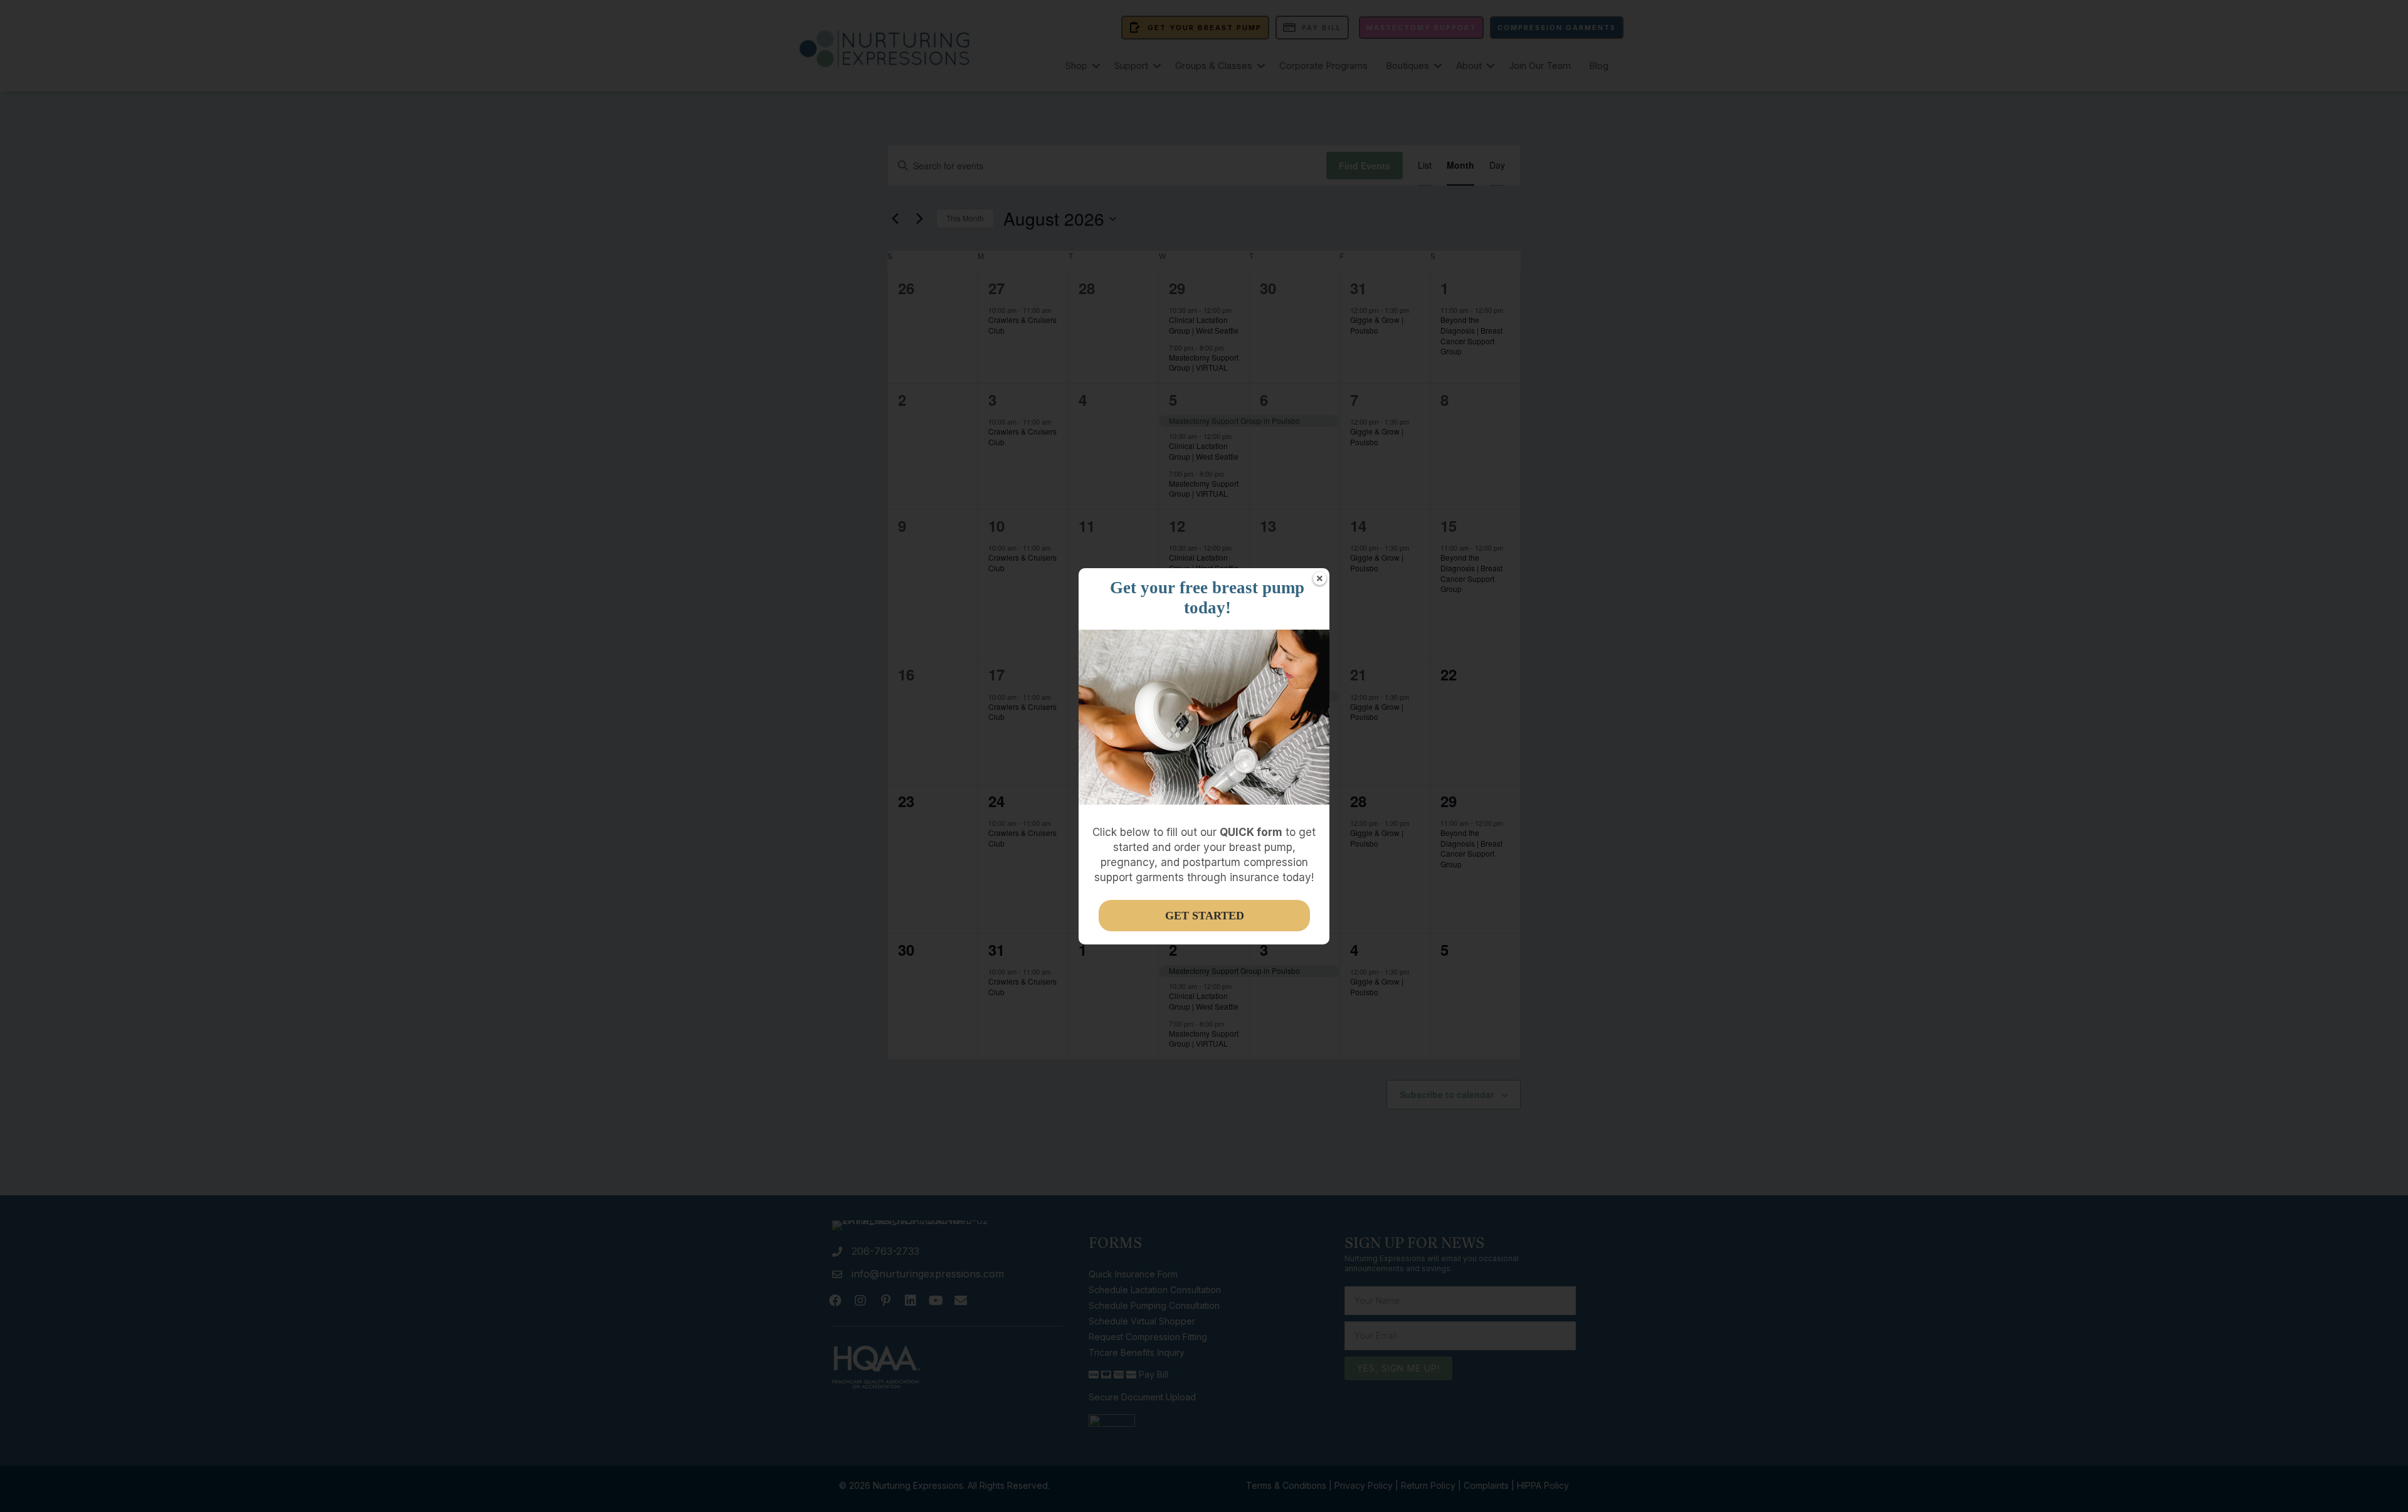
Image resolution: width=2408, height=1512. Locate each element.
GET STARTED (1205, 916)
